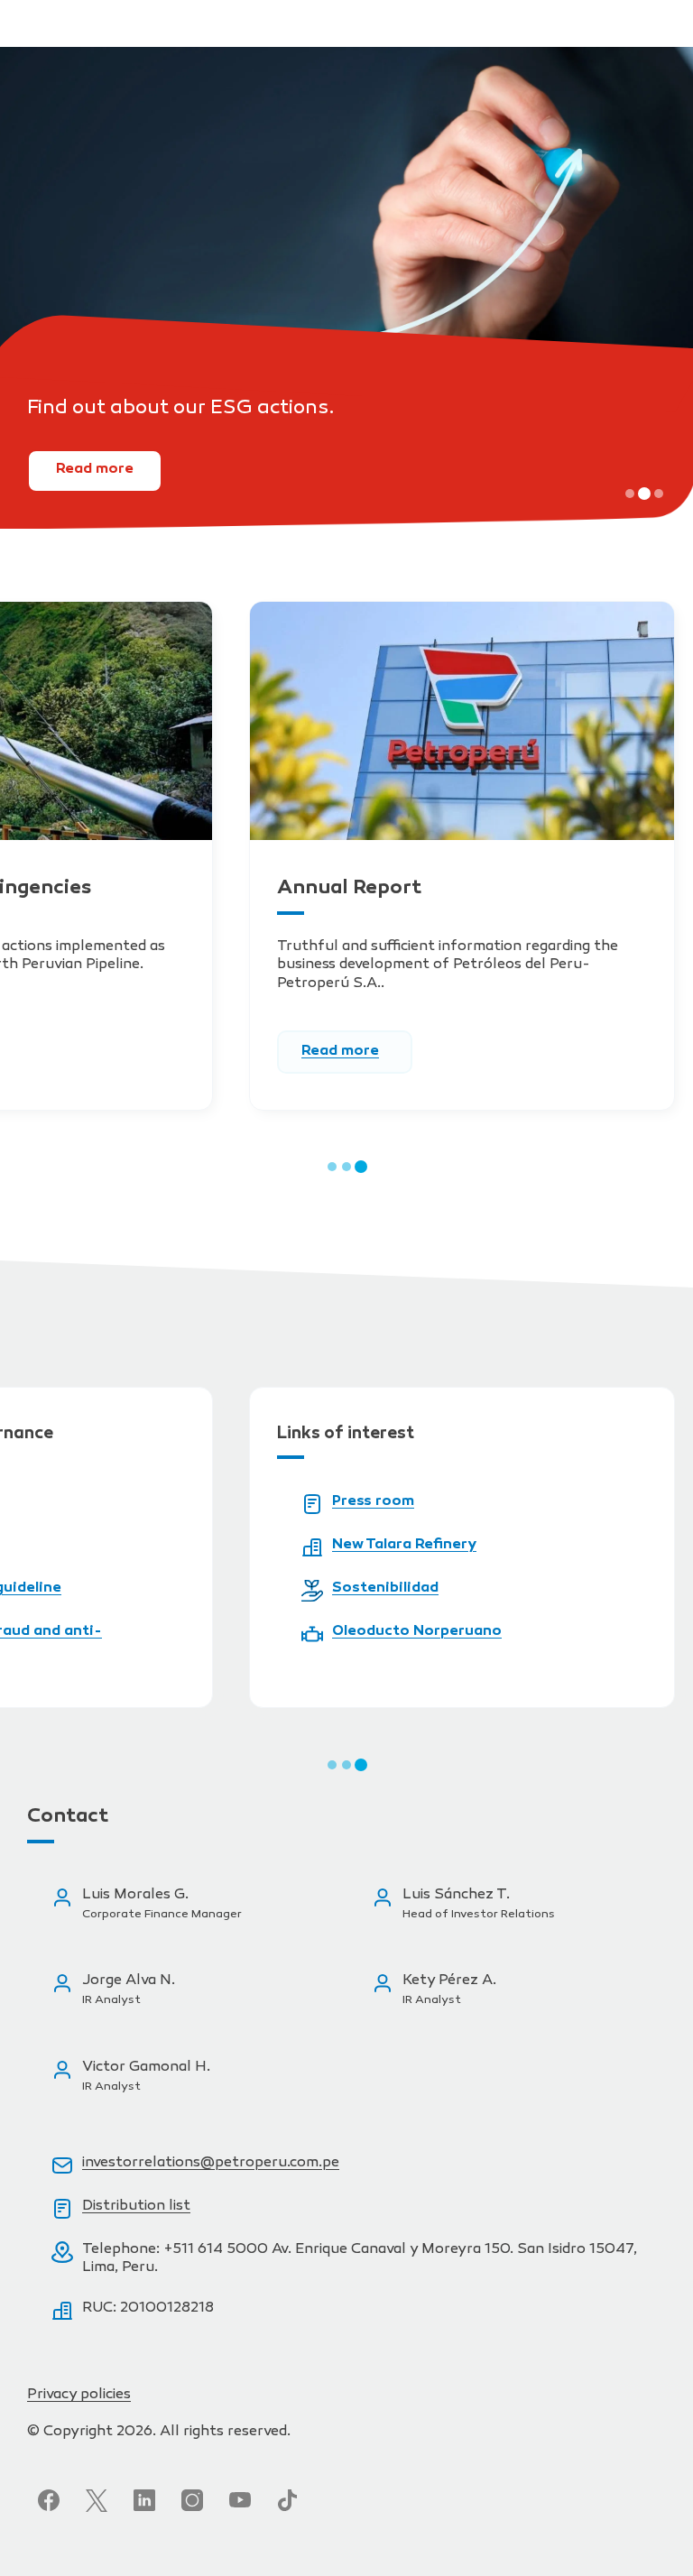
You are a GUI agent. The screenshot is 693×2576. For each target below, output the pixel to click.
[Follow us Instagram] (192, 2500)
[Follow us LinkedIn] (144, 2500)
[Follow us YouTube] (240, 2500)
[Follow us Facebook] (49, 2500)
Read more (95, 470)
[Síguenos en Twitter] (97, 2500)
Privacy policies (79, 2395)
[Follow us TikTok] (288, 2500)
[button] (630, 494)
